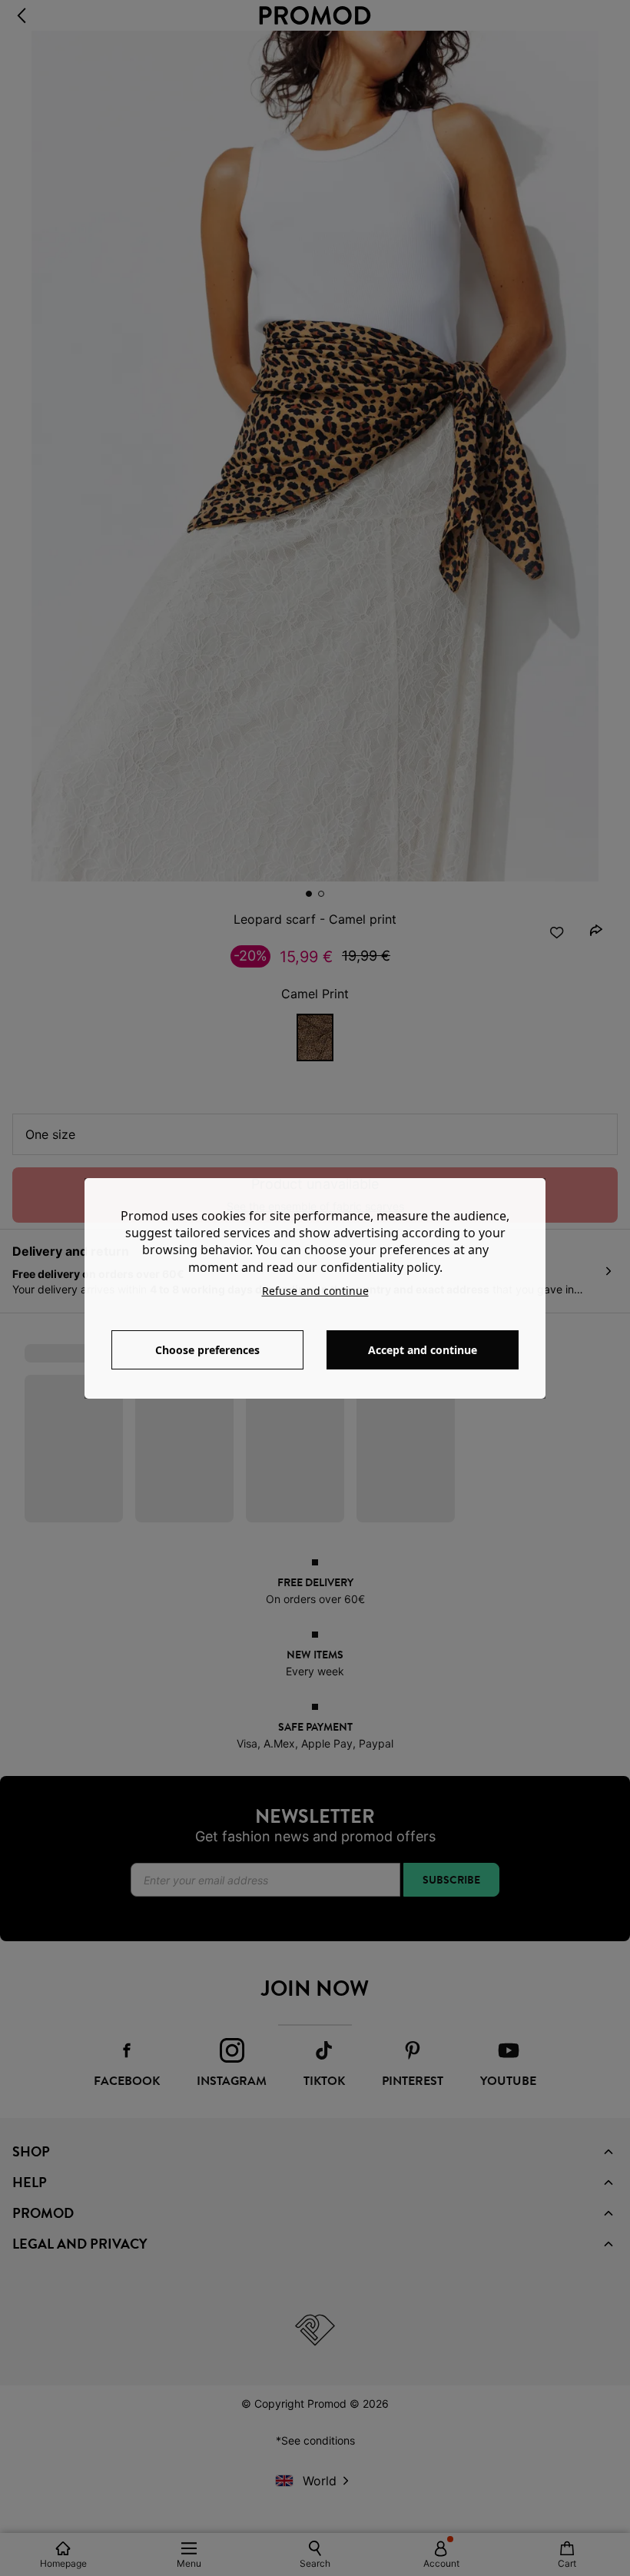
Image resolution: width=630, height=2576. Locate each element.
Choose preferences (207, 1350)
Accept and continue (423, 1350)
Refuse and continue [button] (315, 1291)
